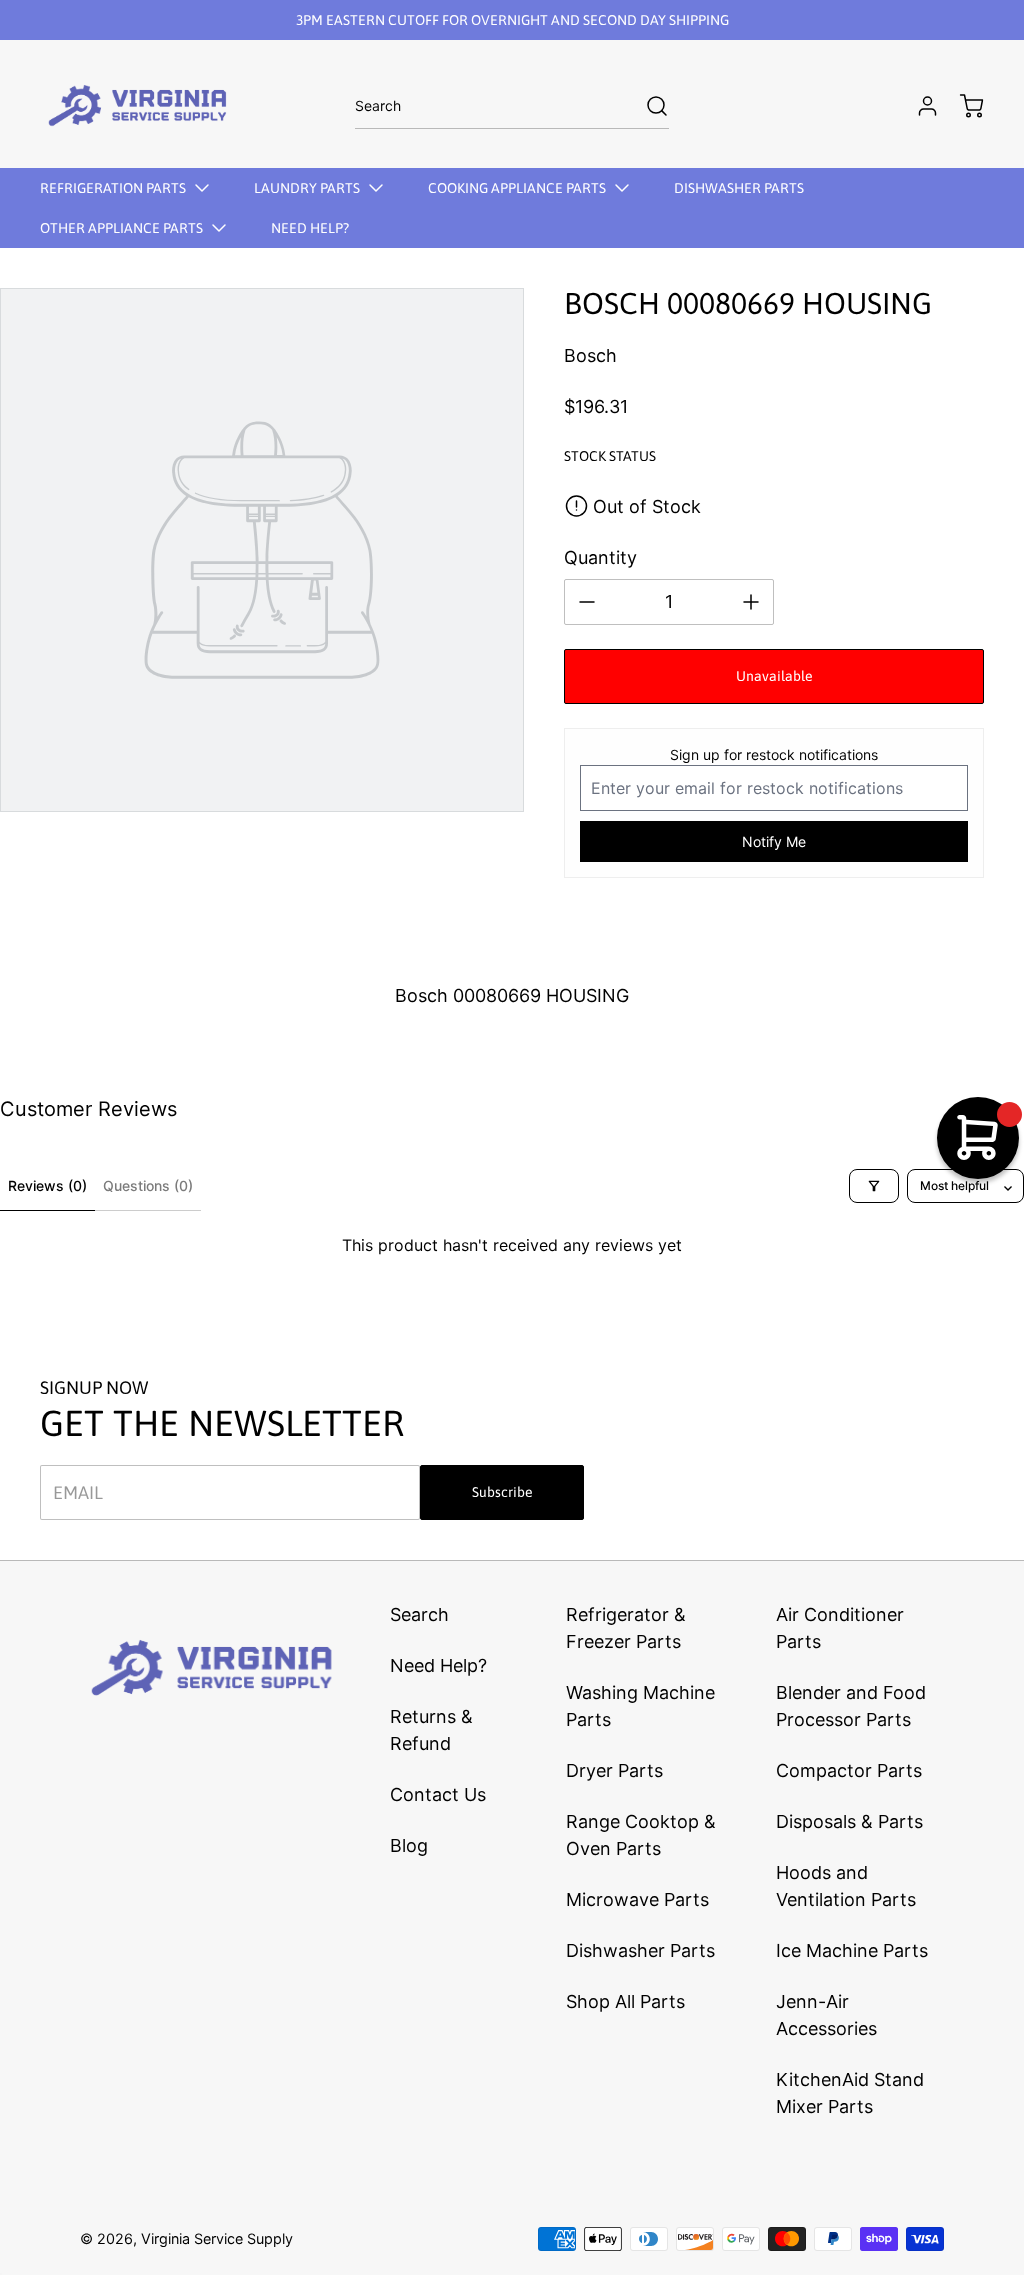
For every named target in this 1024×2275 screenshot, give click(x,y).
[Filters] (874, 1186)
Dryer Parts (614, 1770)
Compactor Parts (849, 1770)
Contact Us (438, 1794)
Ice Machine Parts (852, 1950)
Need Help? (438, 1665)
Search (419, 1614)
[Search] (647, 106)
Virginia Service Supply (217, 2238)
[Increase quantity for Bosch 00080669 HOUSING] (751, 602)
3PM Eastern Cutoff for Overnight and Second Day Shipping (512, 20)
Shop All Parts (625, 2001)
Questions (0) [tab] (148, 1185)
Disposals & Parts (849, 1821)
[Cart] (962, 106)
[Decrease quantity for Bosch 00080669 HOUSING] (587, 602)
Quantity (600, 557)
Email (78, 1492)
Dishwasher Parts (640, 1950)
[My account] (918, 106)
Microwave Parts (637, 1899)
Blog (409, 1845)
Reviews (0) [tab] (47, 1185)
